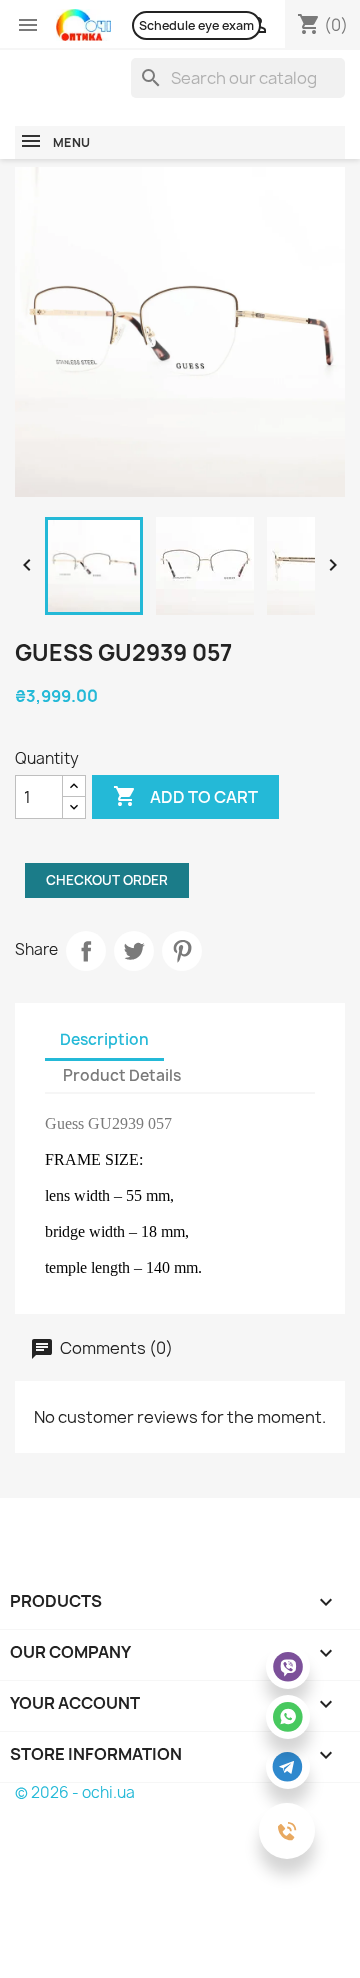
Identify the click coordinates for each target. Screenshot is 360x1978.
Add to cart (185, 796)
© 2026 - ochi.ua (75, 1792)
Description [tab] (104, 1039)
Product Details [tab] (122, 1075)
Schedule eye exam (196, 25)
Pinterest (182, 951)
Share (86, 951)
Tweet (134, 951)
